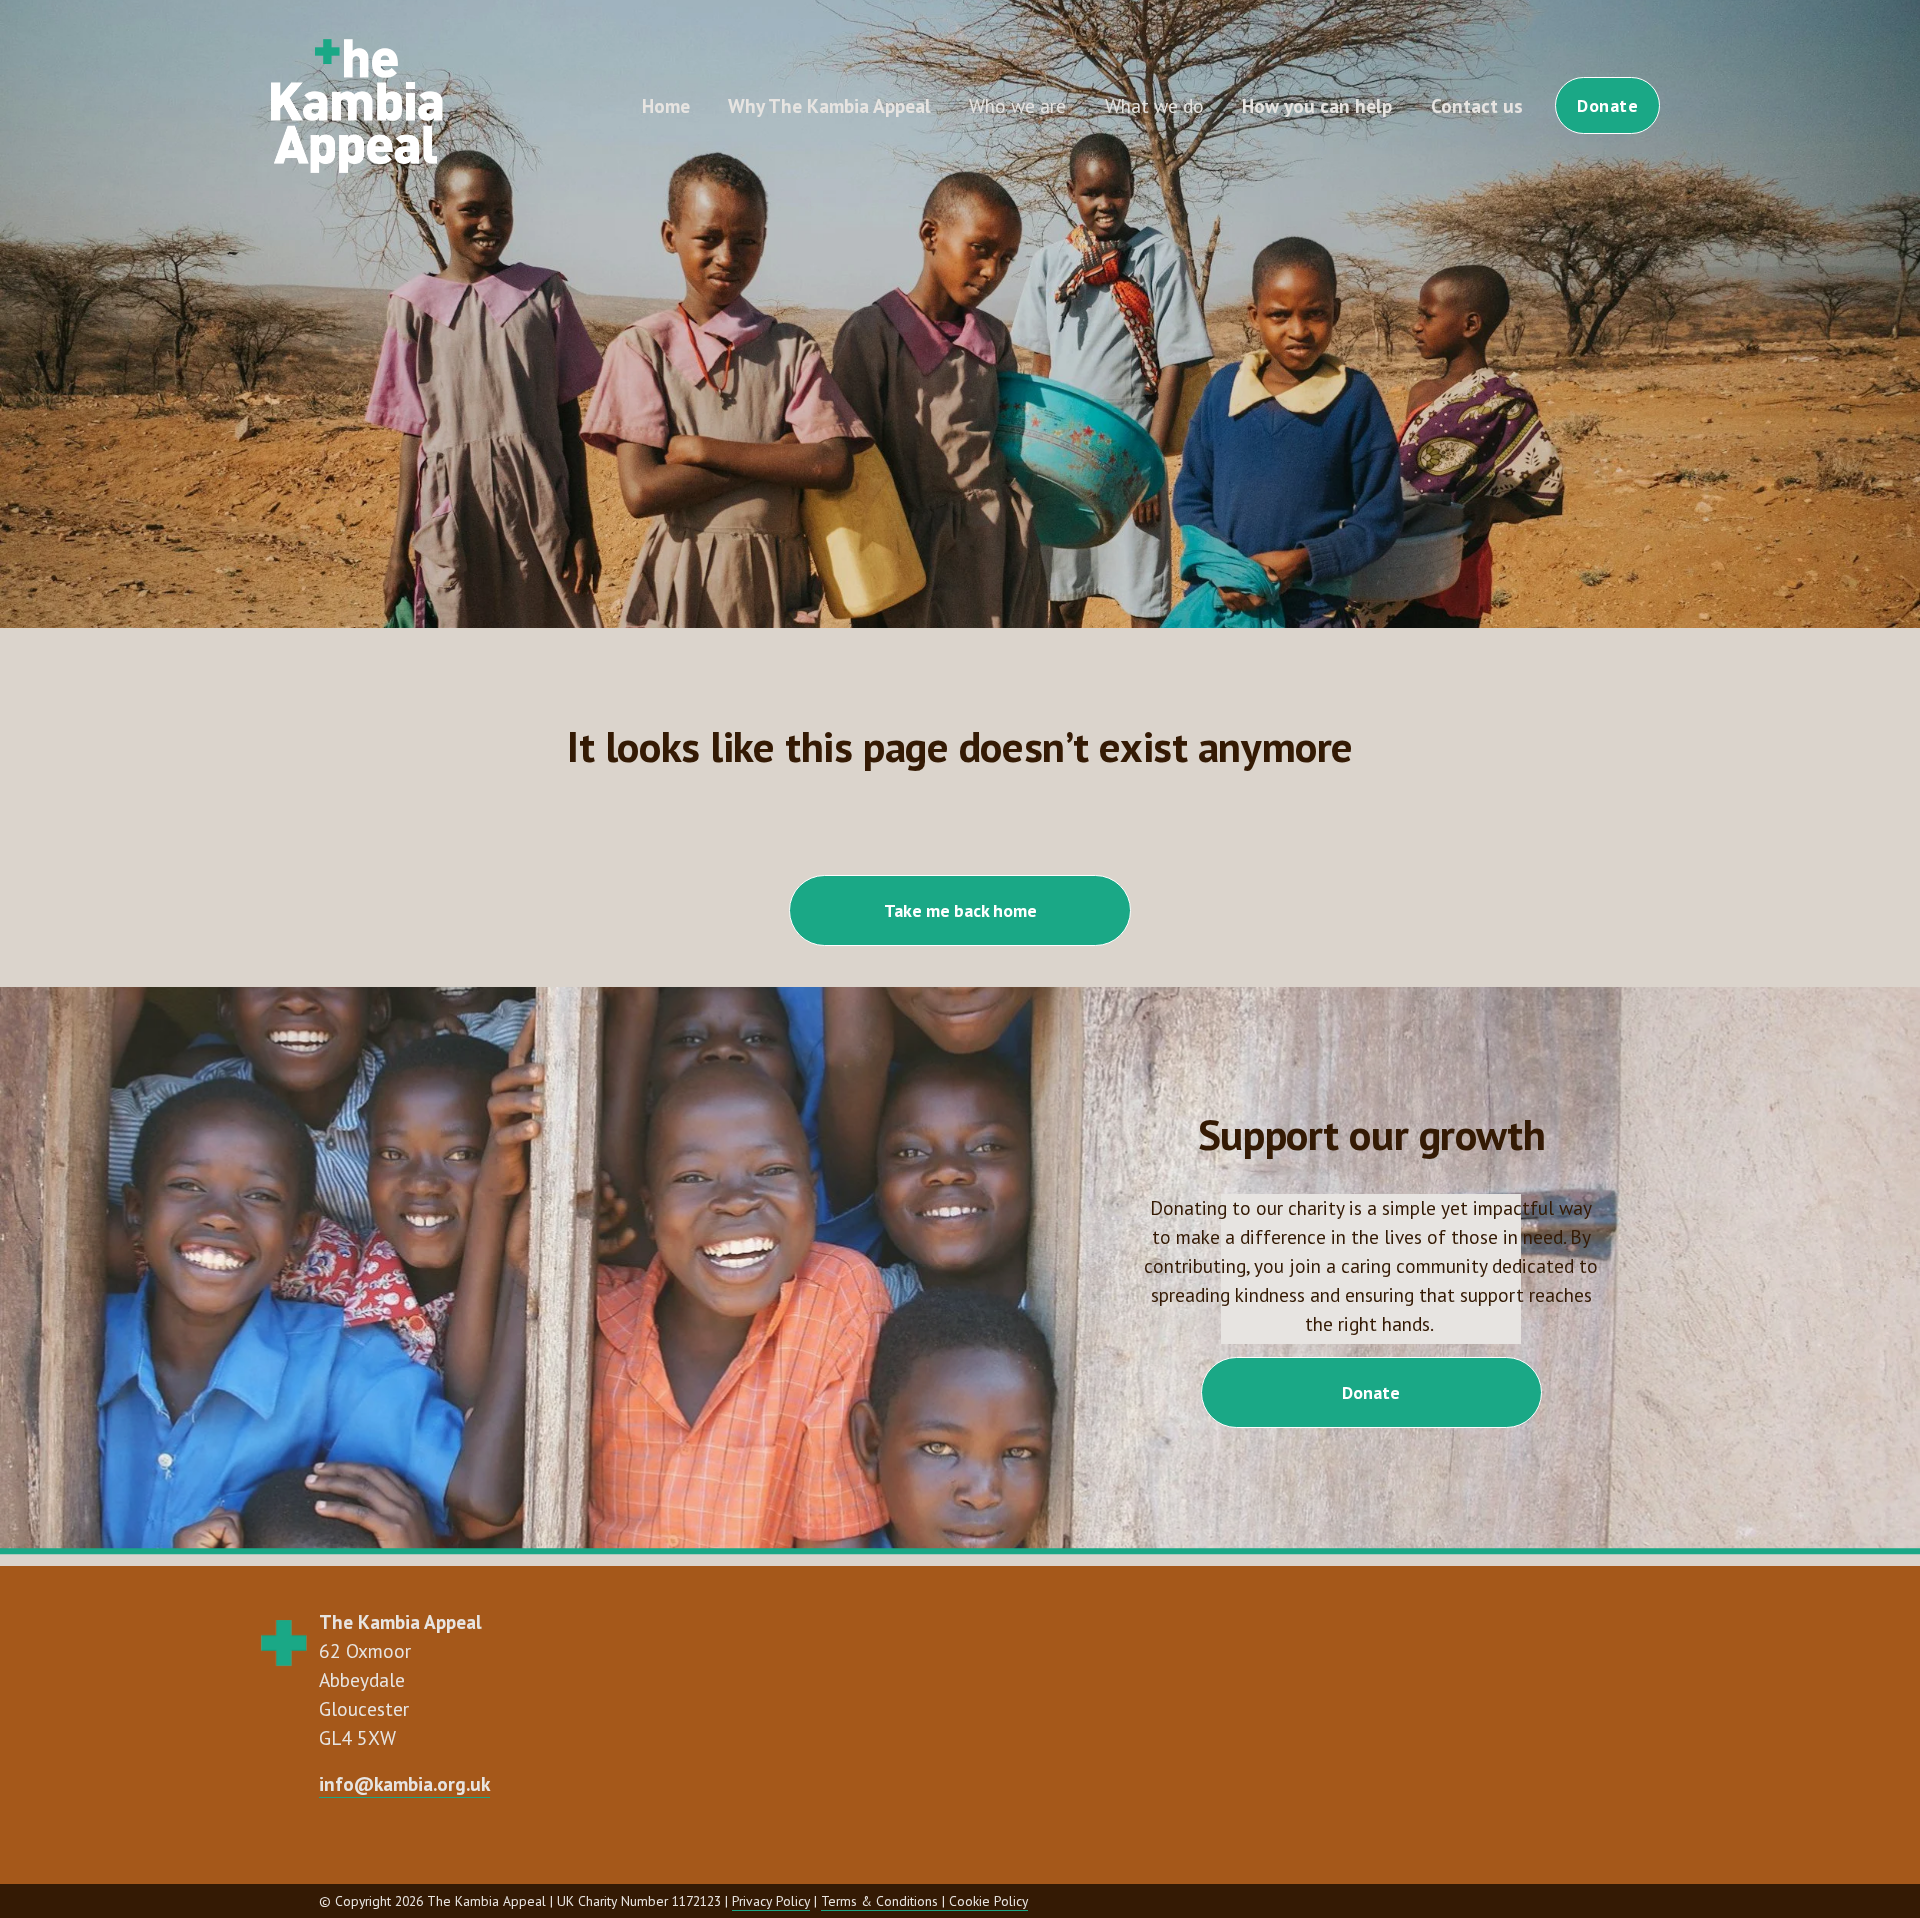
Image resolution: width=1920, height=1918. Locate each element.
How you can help (1317, 105)
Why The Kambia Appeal (829, 105)
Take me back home (960, 910)
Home (666, 105)
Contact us (1477, 105)
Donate (1607, 105)
